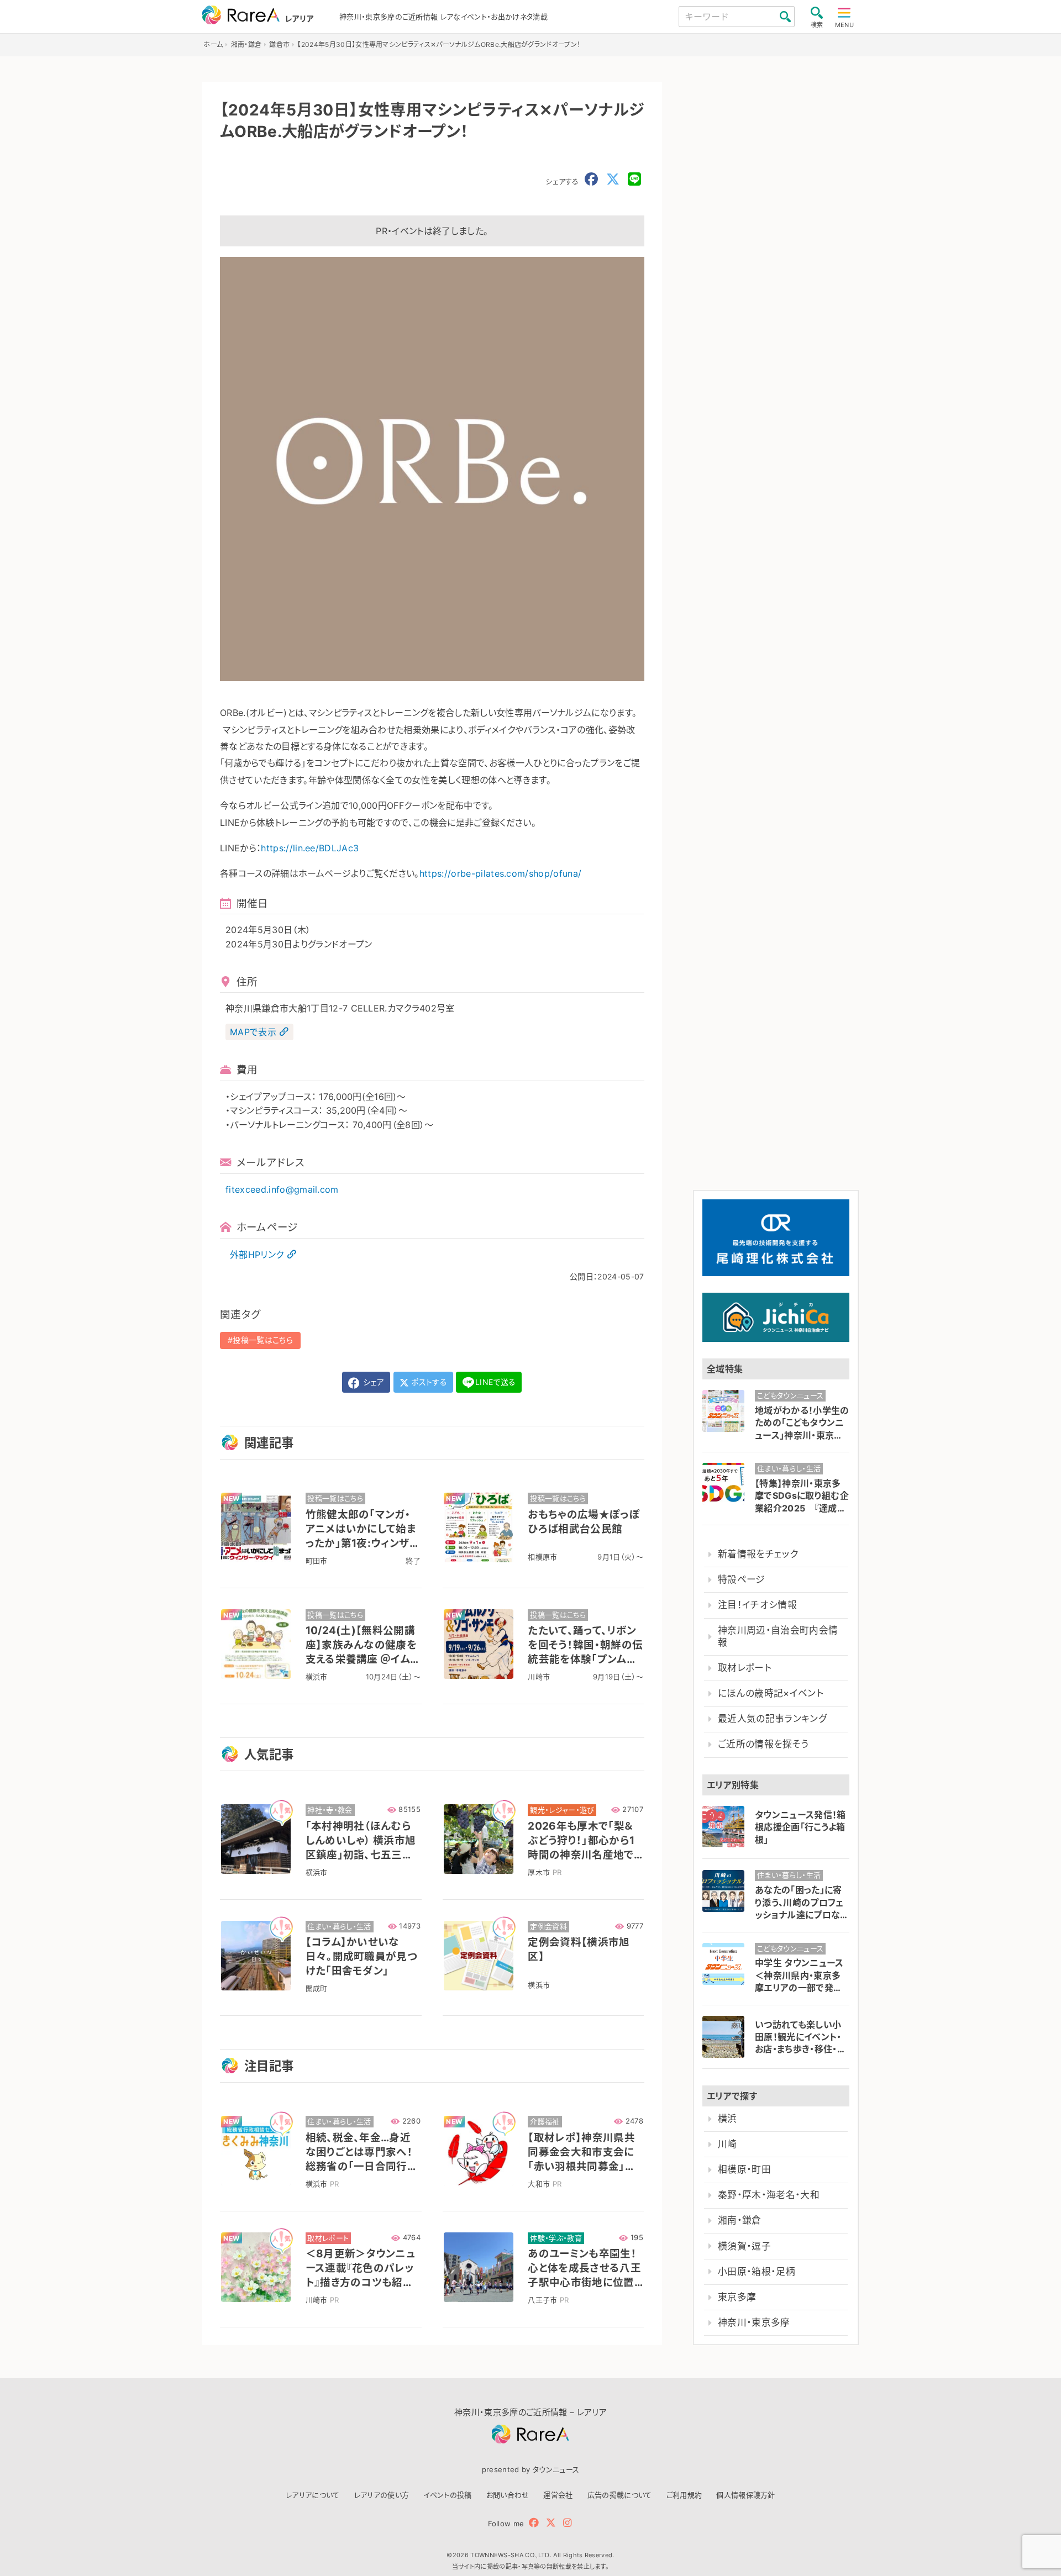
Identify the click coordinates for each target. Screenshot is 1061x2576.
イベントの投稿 (447, 2495)
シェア (372, 1382)
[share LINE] (634, 180)
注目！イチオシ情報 (757, 1605)
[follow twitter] (551, 2523)
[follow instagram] (567, 2523)
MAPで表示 (253, 1032)
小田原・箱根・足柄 (757, 2272)
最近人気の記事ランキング (772, 1719)
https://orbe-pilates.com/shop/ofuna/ (501, 873)
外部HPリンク (257, 1255)
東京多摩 (737, 2297)
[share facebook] (591, 180)
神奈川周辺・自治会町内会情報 (778, 1636)
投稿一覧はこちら (263, 1340)
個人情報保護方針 (746, 2495)
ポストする (428, 1382)
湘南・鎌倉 (740, 2220)
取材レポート (745, 1668)
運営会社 (558, 2495)
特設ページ (742, 1579)
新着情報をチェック (758, 1554)
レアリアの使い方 (382, 2495)
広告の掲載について (620, 2495)
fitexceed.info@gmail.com (282, 1189)
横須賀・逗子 (744, 2246)
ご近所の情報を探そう (763, 1744)
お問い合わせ (508, 2495)
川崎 (728, 2144)
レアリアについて (313, 2495)
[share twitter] (613, 180)
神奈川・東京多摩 (754, 2322)
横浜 (728, 2119)
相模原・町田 (744, 2169)
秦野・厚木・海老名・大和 (769, 2195)
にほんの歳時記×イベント (771, 1693)
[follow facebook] (534, 2523)
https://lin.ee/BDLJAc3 (310, 848)
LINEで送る (495, 1382)
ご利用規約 (684, 2495)
